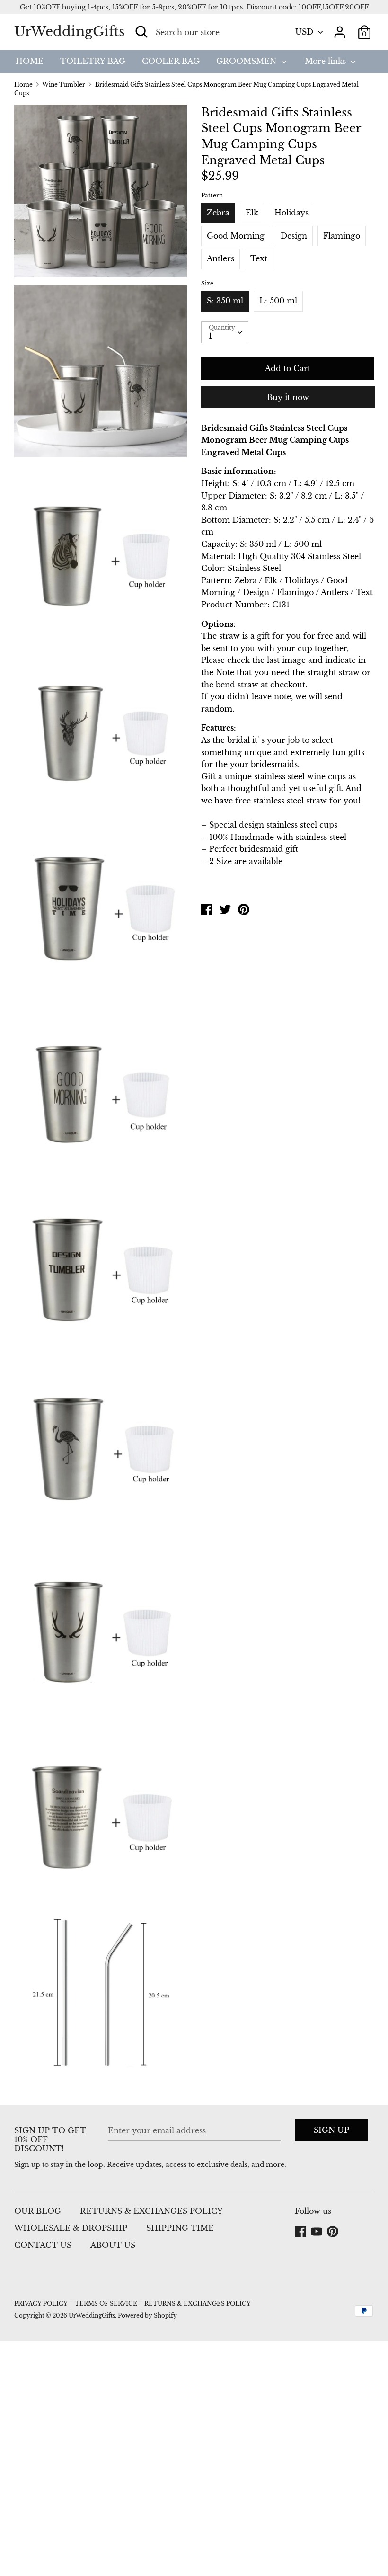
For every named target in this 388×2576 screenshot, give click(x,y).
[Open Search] (141, 32)
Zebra (218, 213)
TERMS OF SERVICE (106, 2304)
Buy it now (288, 397)
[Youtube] (317, 2232)
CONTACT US (43, 2245)
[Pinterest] (334, 2232)
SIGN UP (331, 2130)
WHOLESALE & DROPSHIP (71, 2228)
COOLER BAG (171, 61)
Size (207, 283)
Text (259, 258)
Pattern (212, 195)
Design (294, 236)
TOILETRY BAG (93, 61)
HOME (30, 61)
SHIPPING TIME (180, 2228)
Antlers (220, 258)
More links (326, 61)
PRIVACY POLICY (41, 2304)
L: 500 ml (278, 301)
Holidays (291, 213)
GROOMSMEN (247, 61)
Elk (252, 213)
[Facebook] (301, 2232)
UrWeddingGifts (70, 31)
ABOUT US (113, 2245)
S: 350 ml (225, 301)
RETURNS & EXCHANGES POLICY (151, 2211)
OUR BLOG (38, 2211)
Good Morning (236, 236)
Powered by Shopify (147, 2315)
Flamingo (342, 236)
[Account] (340, 28)
